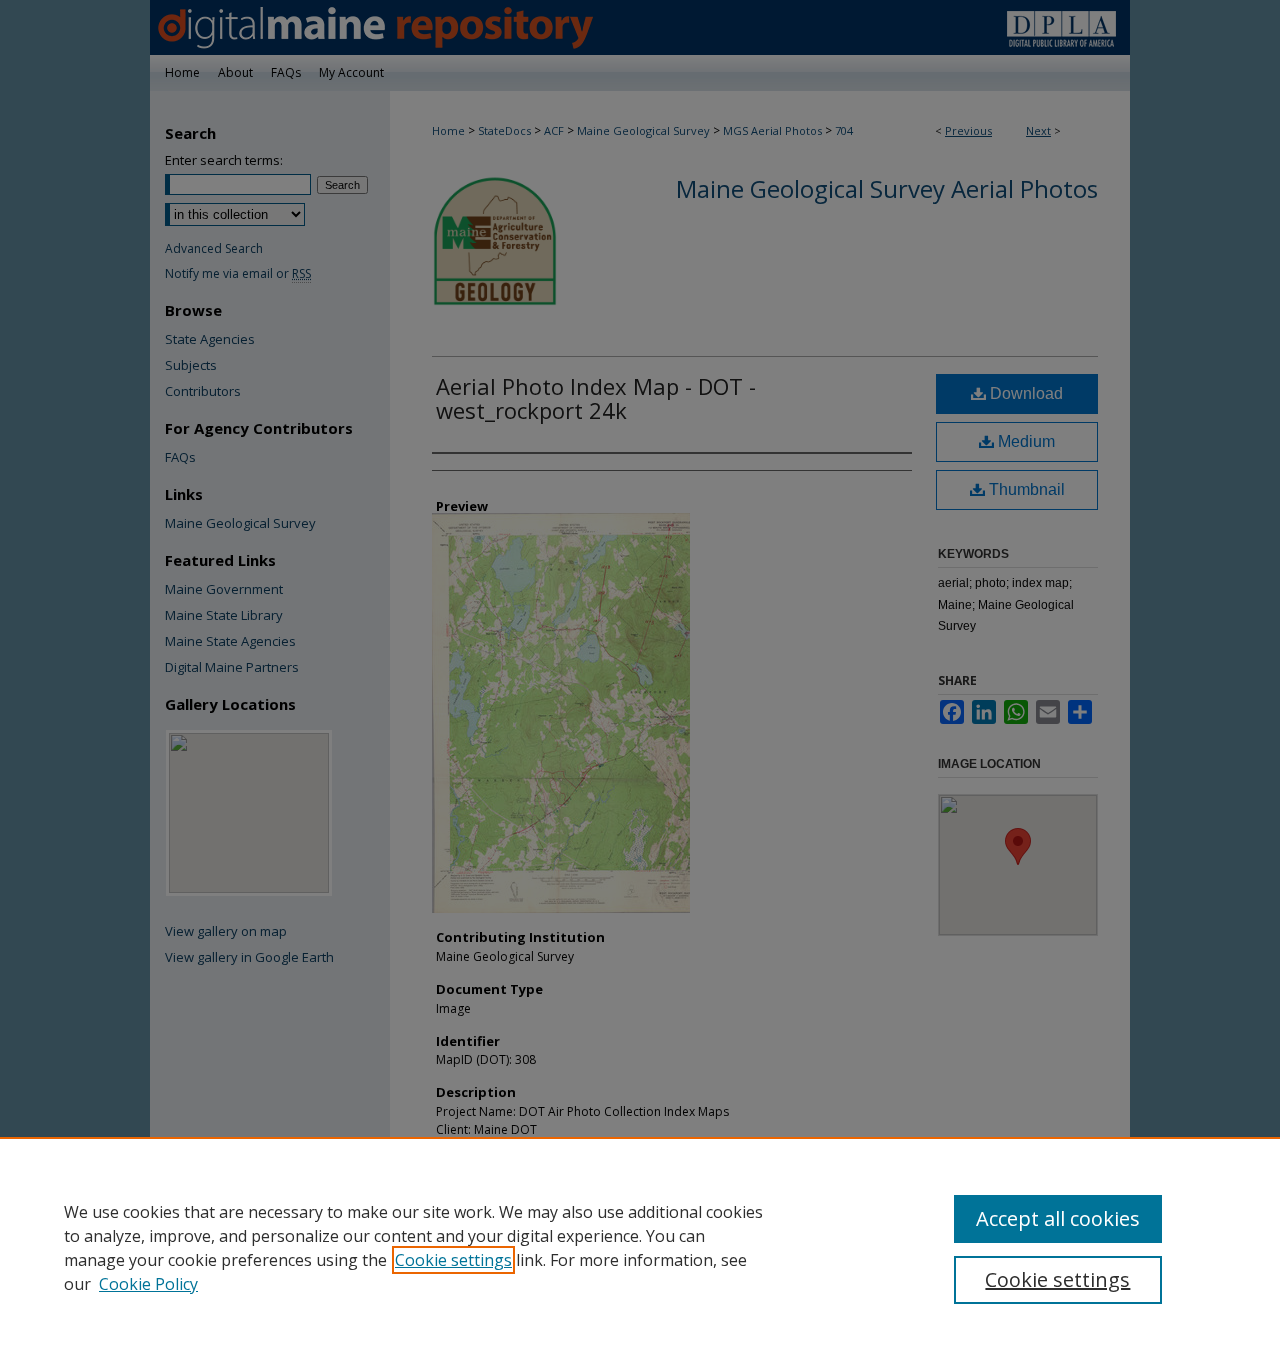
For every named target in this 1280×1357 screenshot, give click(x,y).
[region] (640, 1247)
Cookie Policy (148, 1284)
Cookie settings (453, 1260)
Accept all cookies (1058, 1218)
